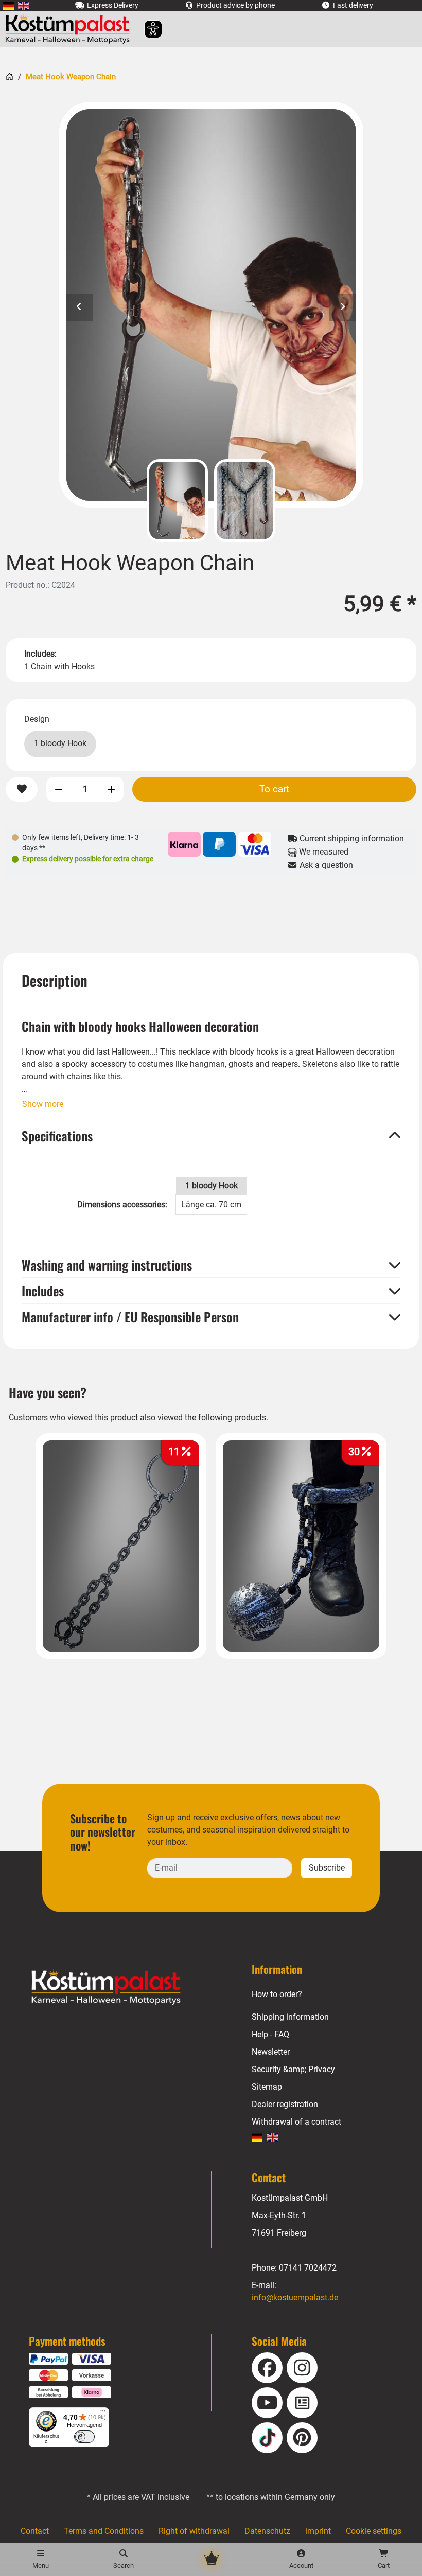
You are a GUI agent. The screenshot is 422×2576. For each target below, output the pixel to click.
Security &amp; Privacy (293, 2069)
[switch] (84, 2437)
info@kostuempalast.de (295, 2298)
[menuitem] (8, 5)
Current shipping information (351, 838)
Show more (43, 1104)
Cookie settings (374, 2531)
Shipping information (290, 2017)
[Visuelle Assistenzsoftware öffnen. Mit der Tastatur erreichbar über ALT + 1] (146, 29)
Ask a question (325, 865)
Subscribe (327, 1868)
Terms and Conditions (104, 2531)
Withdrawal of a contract (296, 2122)
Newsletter (271, 2052)
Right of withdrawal (194, 2531)
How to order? (277, 1994)
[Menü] (103, 2414)
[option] (211, 305)
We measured (323, 852)
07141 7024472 (308, 2268)
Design (37, 719)
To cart (274, 789)
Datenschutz (267, 2531)
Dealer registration (285, 2104)
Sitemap (267, 2087)
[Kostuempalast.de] (70, 29)
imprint (318, 2531)
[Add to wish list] (22, 790)
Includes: (40, 654)
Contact (35, 2531)
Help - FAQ (270, 2034)
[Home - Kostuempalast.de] (119, 1987)
